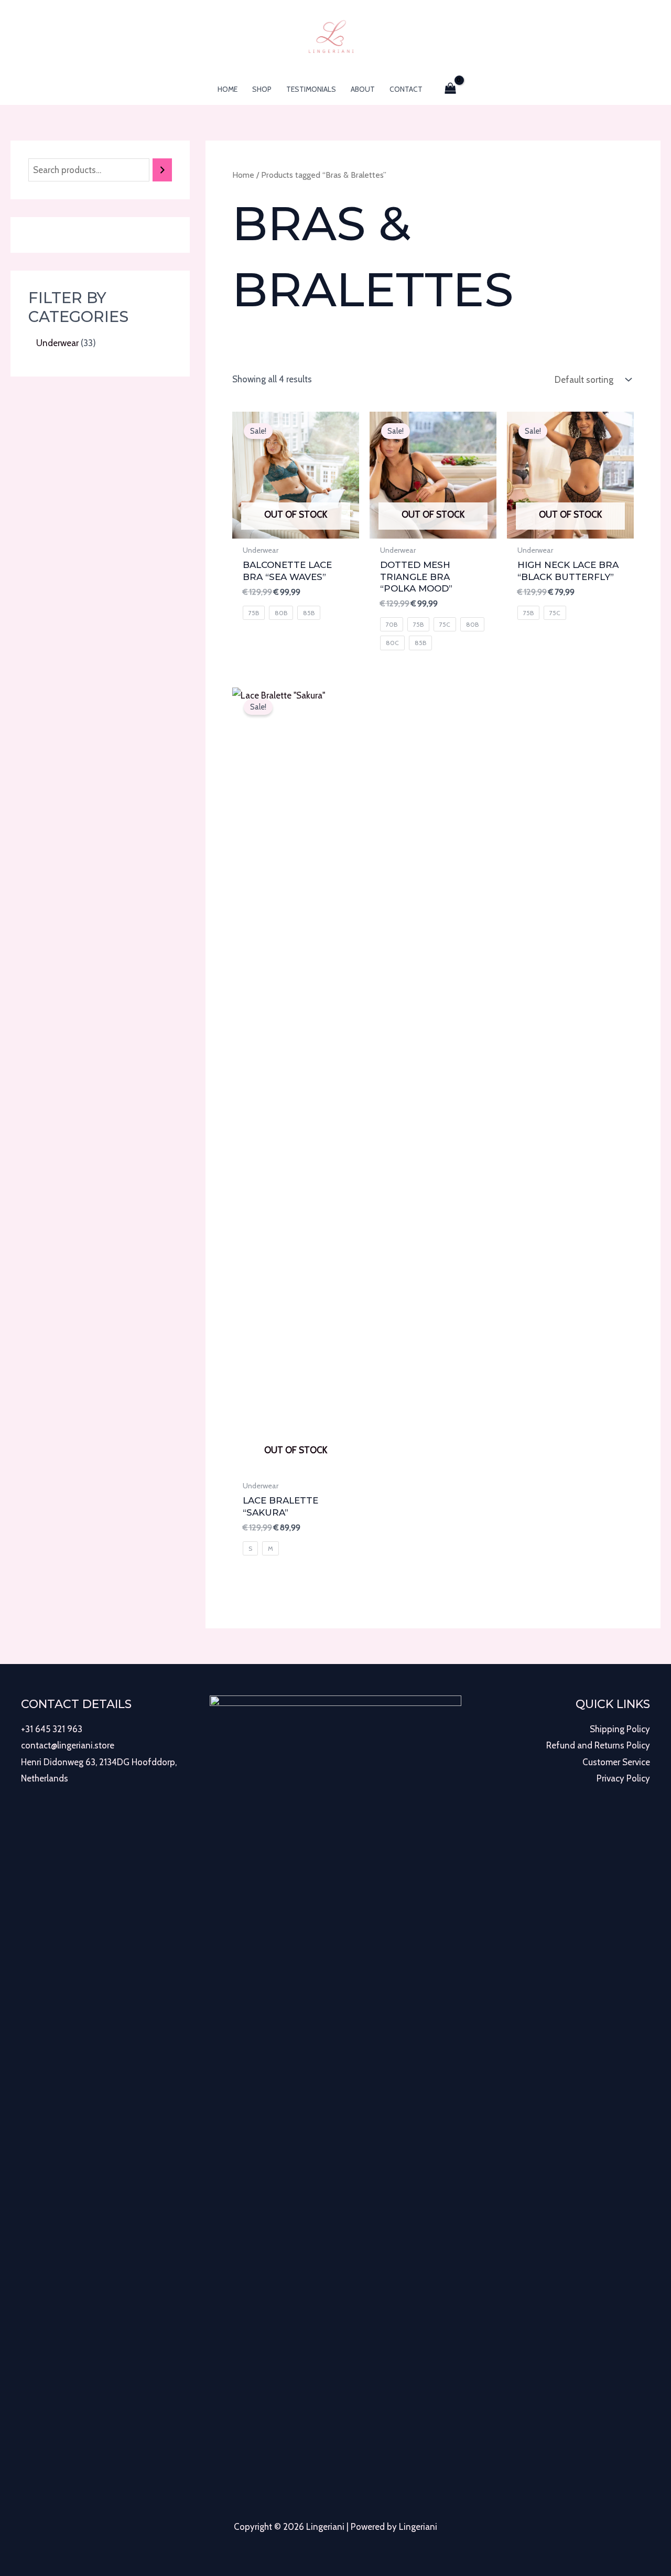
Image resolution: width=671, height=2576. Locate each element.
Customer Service (616, 1762)
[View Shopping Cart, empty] (451, 89)
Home (243, 175)
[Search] (162, 170)
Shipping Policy (620, 1729)
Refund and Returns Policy (598, 1745)
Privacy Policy (623, 1778)
